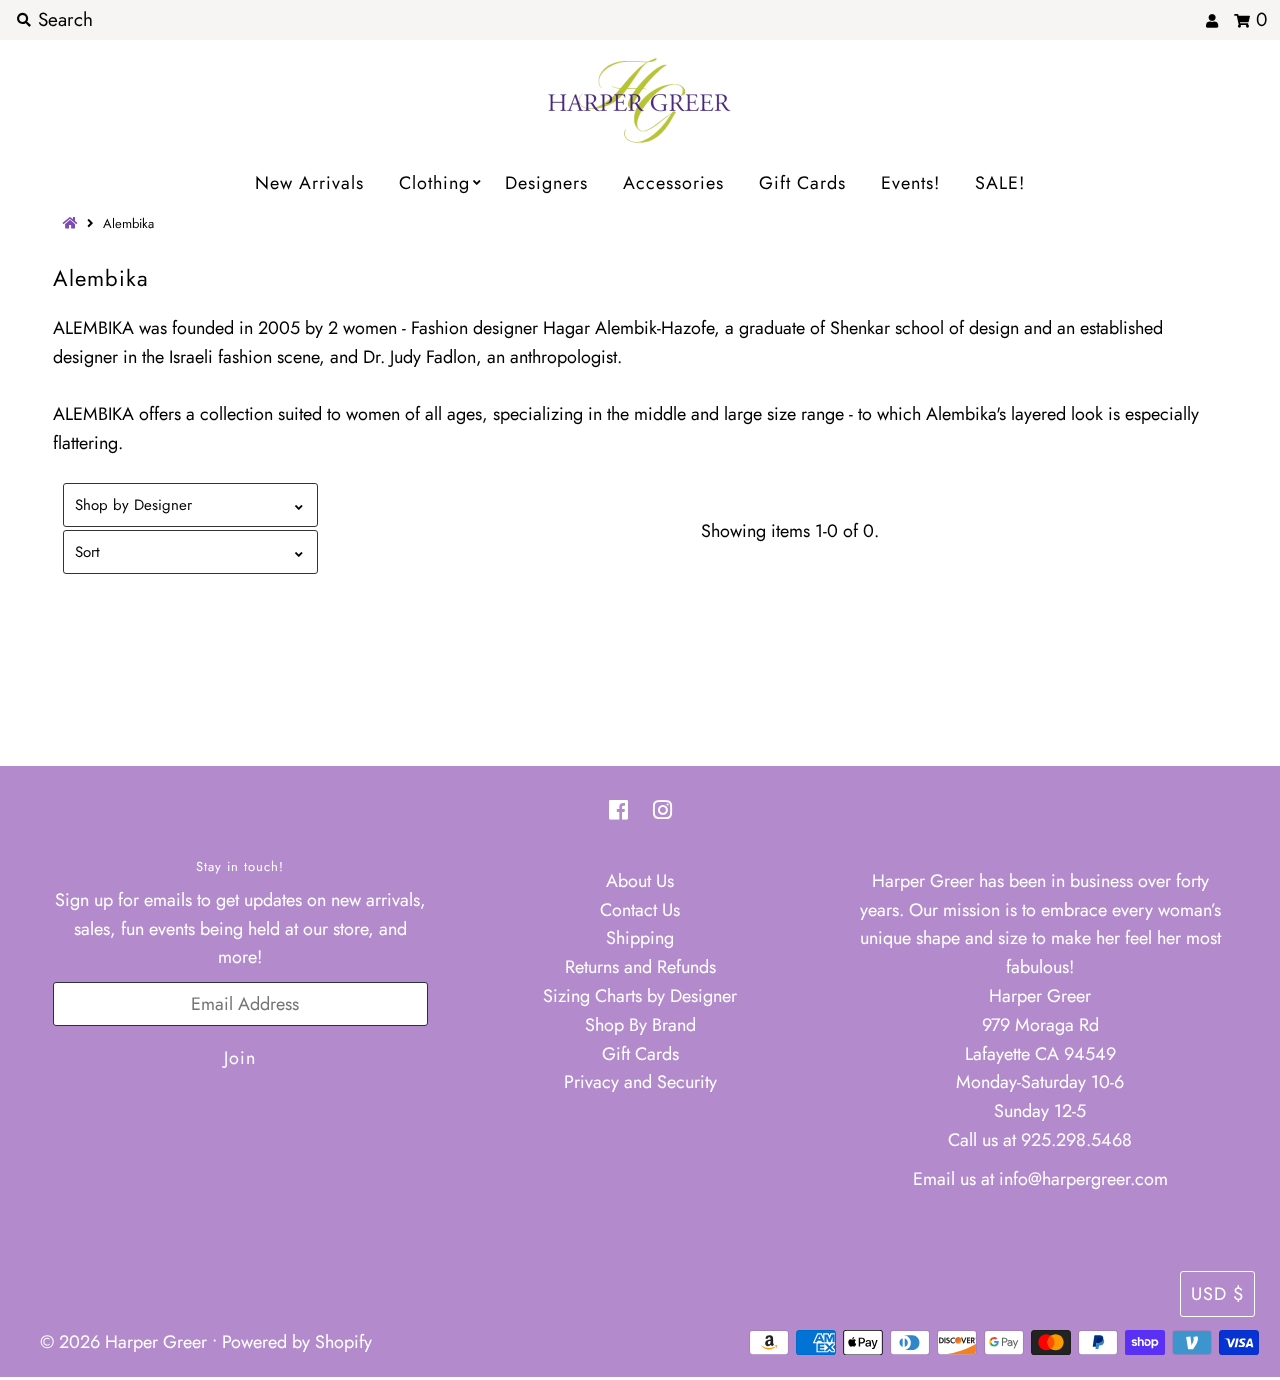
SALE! (1000, 183)
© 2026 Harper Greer (123, 1342)
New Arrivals (309, 183)
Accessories (673, 183)
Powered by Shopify (297, 1342)
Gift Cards (802, 183)
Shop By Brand (640, 1025)
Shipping (640, 938)
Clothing (434, 183)
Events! (910, 183)
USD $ (1217, 1294)
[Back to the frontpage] (73, 223)
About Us (640, 881)
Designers (546, 183)
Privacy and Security (640, 1082)
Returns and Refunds (640, 967)
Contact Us (640, 910)
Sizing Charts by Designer (640, 996)
